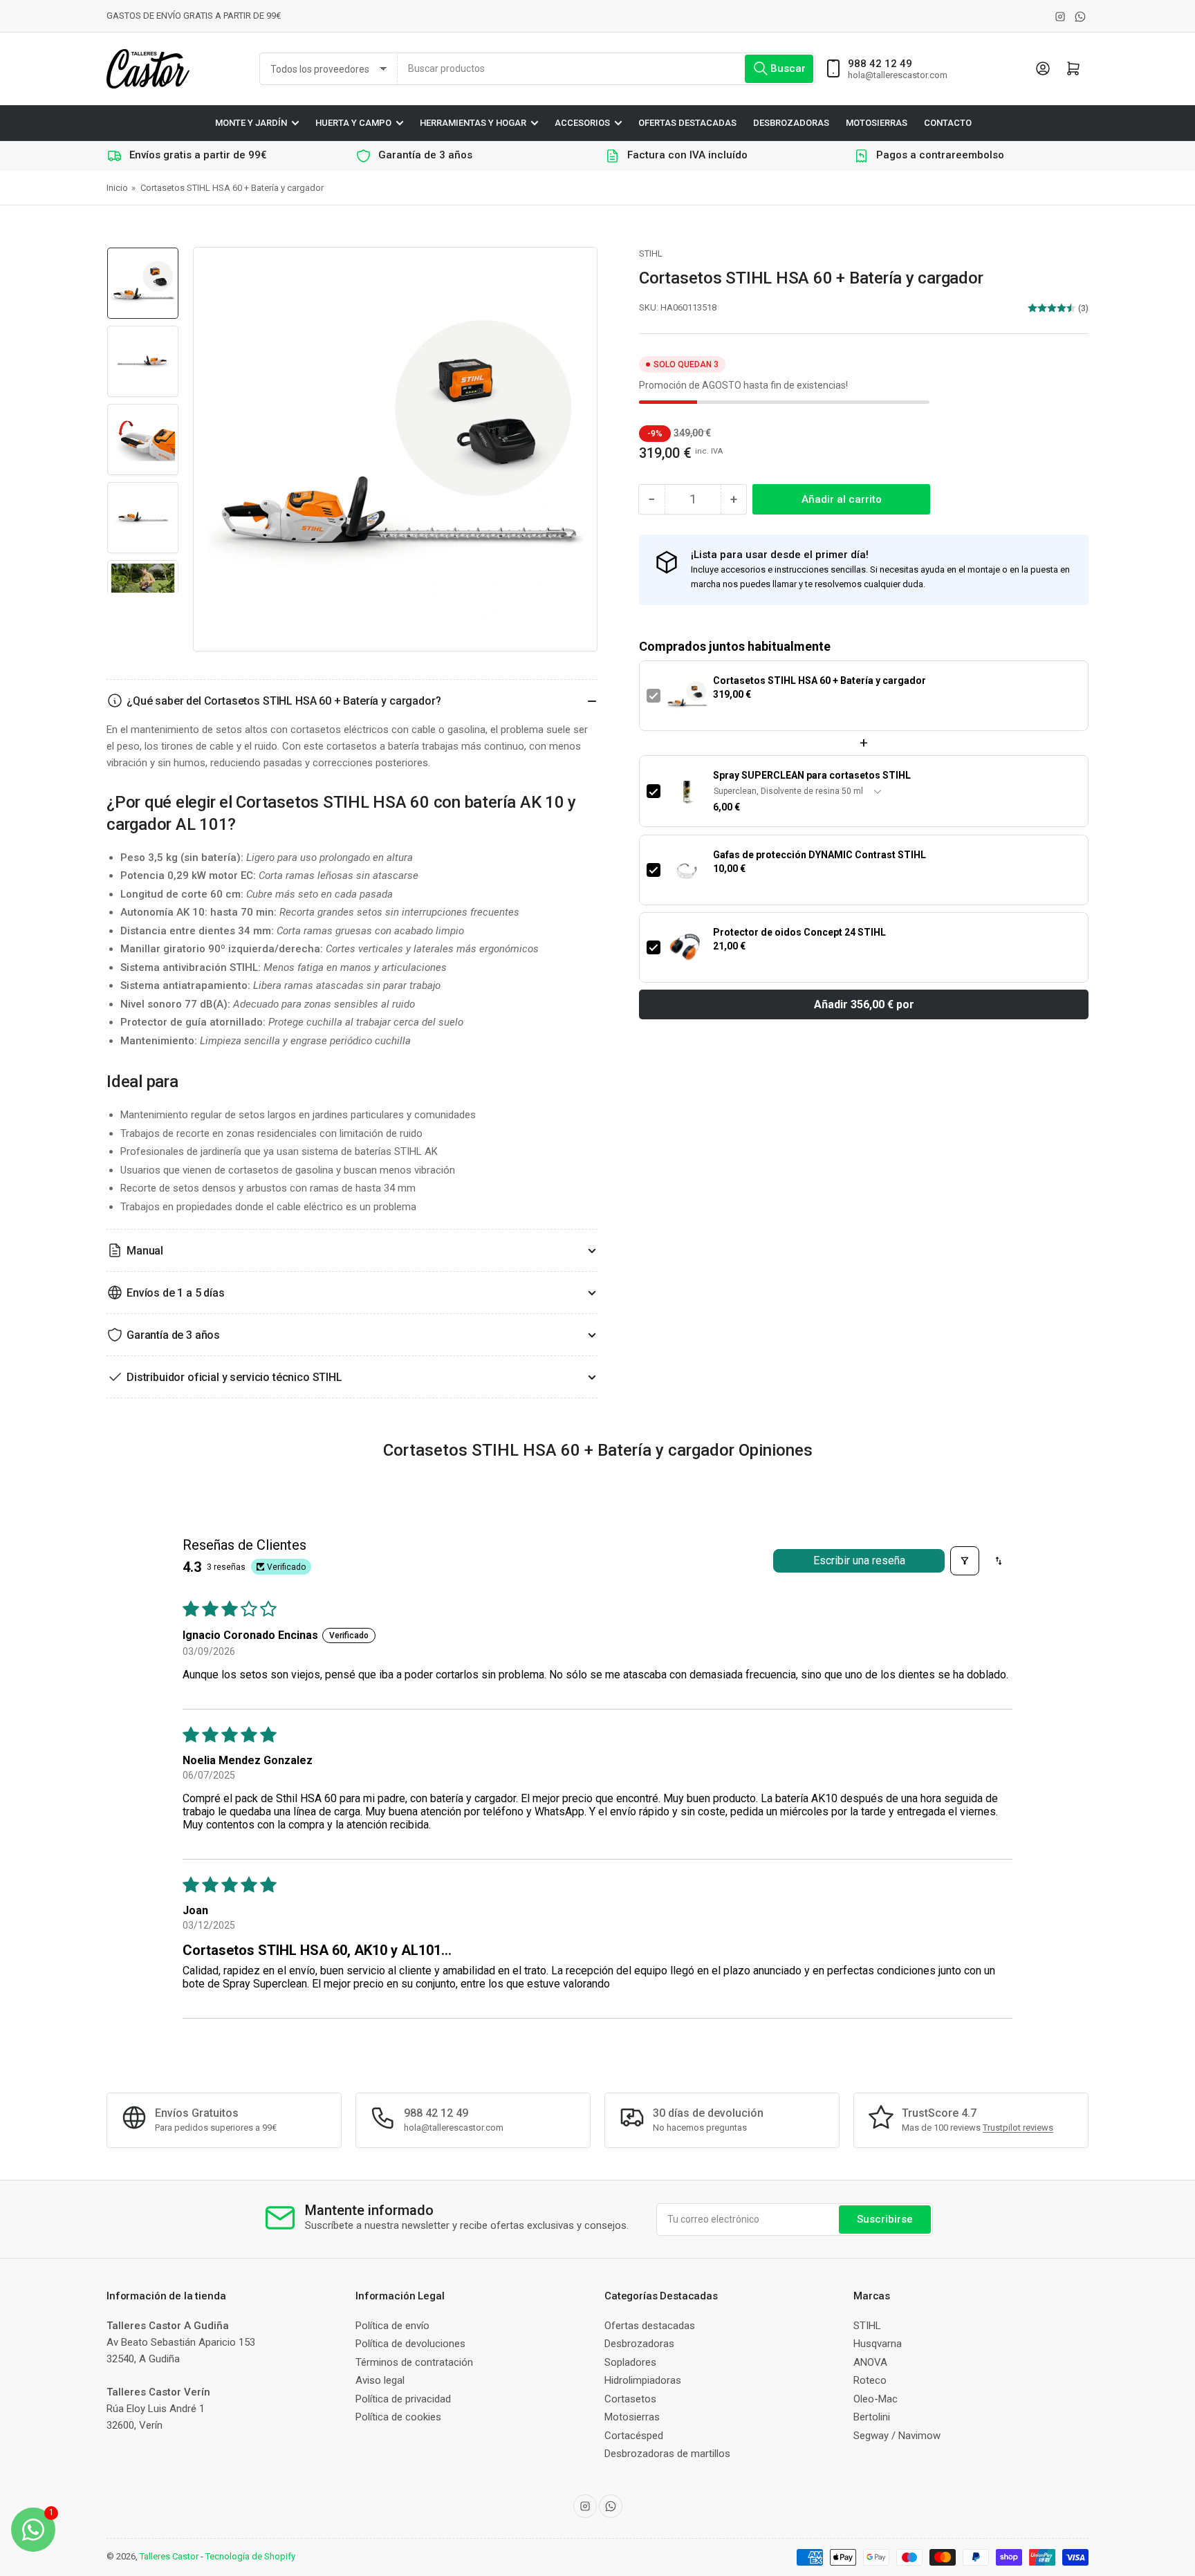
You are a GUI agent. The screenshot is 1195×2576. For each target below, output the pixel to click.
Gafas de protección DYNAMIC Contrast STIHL (819, 855)
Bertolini (872, 2417)
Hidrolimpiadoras (643, 2380)
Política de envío (392, 2326)
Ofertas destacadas (687, 123)
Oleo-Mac (876, 2399)
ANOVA (870, 2362)
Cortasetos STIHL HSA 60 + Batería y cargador (819, 680)
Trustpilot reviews (1018, 2128)
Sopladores (630, 2362)
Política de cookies (398, 2417)
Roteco (870, 2380)
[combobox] (606, 69)
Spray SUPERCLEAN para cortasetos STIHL (812, 775)
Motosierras (877, 123)
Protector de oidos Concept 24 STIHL (799, 932)
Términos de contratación (414, 2362)
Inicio (117, 188)
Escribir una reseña (859, 1560)
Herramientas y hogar (473, 123)
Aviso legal (380, 2380)
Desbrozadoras (791, 123)
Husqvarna (878, 2344)
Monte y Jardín (251, 123)
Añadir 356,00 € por (864, 1004)
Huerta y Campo (353, 123)
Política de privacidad (403, 2399)
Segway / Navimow (897, 2436)
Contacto (948, 123)
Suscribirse (885, 2219)
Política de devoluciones (410, 2344)
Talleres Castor (169, 2556)
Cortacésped (634, 2436)
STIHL (651, 253)
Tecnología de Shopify (250, 2556)
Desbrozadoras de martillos (667, 2454)
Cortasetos (630, 2399)
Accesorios (582, 123)
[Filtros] (965, 1561)
